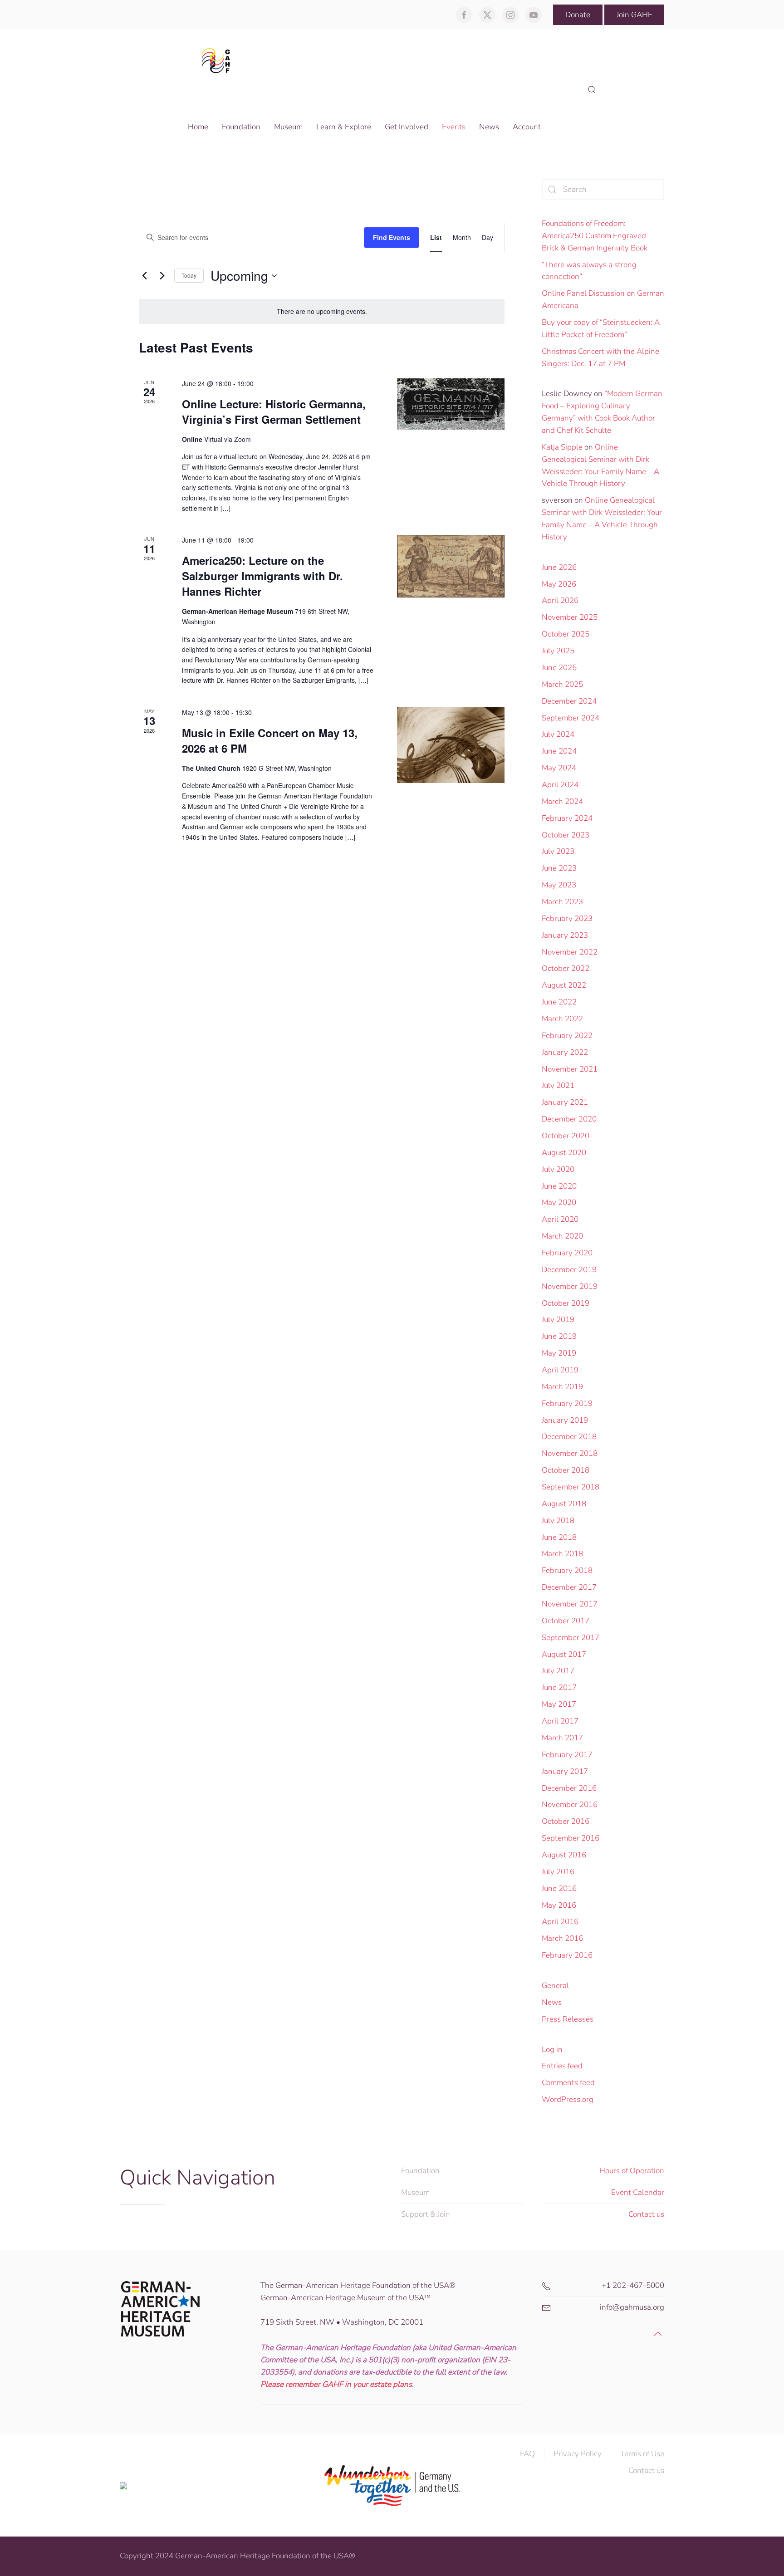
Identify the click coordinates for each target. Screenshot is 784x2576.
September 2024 (571, 718)
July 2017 (558, 1671)
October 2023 (566, 835)
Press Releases (568, 2019)
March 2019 (562, 1387)
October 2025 (566, 634)
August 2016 (564, 1855)
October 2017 (566, 1621)
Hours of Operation (632, 2171)
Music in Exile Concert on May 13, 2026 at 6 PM (270, 740)
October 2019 (566, 1303)
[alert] (322, 311)
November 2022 (570, 952)
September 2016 (571, 1838)
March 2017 (562, 1738)
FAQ (527, 2454)
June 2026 (559, 567)
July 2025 (558, 651)
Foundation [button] (241, 127)
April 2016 (560, 1922)
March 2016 (562, 1938)
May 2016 (559, 1905)
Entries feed (562, 2066)
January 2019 (565, 1420)
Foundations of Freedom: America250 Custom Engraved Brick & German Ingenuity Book (595, 236)
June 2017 (559, 1687)
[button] (592, 90)
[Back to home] (218, 60)
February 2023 (567, 918)
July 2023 (558, 851)
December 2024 (569, 701)
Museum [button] (288, 127)
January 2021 (565, 1102)
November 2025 (570, 617)
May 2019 (559, 1353)
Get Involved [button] (407, 127)
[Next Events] (162, 276)
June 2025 (559, 668)
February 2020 (567, 1253)
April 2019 (560, 1370)
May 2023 (559, 885)
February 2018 (567, 1570)
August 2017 (564, 1654)
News (552, 2002)
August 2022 (564, 985)
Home (198, 127)
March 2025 (562, 684)
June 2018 (559, 1537)
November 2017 (570, 1604)
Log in (552, 2050)
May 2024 (559, 768)
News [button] (489, 127)
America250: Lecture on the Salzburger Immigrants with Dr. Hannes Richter (262, 576)
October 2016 (566, 1821)
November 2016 (570, 1805)
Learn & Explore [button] (344, 127)
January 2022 (565, 1052)
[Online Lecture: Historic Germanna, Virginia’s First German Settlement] (451, 404)
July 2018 (558, 1521)
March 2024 (562, 801)
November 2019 (570, 1286)
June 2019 (559, 1336)
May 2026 (559, 584)
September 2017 (571, 1638)
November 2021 (570, 1069)
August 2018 (564, 1504)
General (555, 1986)
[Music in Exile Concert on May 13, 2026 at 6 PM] (451, 745)
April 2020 (560, 1219)
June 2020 (559, 1186)
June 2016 (559, 1888)
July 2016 (558, 1872)
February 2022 (567, 1036)
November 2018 (570, 1453)
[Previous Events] (144, 276)
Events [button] (454, 127)
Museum (415, 2192)
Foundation (420, 2171)
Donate (578, 15)
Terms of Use (642, 2454)
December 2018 (569, 1437)
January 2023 (565, 935)
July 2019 (558, 1320)
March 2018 (562, 1554)
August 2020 (564, 1153)
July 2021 (558, 1085)
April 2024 (560, 785)
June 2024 (559, 751)
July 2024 (558, 734)
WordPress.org (568, 2099)
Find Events (392, 237)
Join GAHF (634, 15)
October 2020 (566, 1136)
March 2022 (562, 1019)
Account (527, 127)
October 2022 (566, 968)
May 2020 (559, 1202)
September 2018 (571, 1487)
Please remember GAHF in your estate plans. (337, 2384)
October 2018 (566, 1470)
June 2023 (559, 868)
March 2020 (562, 1236)
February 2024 (567, 818)
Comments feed (568, 2083)
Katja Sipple (562, 447)
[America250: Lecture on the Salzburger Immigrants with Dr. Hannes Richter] (451, 566)
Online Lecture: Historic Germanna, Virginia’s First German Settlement (274, 411)
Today (189, 275)
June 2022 (559, 1002)
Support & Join (426, 2214)
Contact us (646, 2214)
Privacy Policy (578, 2454)
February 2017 (567, 1755)
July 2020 (558, 1169)
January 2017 (565, 1771)
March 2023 (562, 902)
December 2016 (569, 1788)
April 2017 (560, 1721)
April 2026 (560, 600)
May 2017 (559, 1704)
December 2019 (569, 1270)
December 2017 (569, 1587)
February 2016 (567, 1955)
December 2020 (569, 1119)
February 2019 (567, 1403)
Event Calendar (638, 2192)
